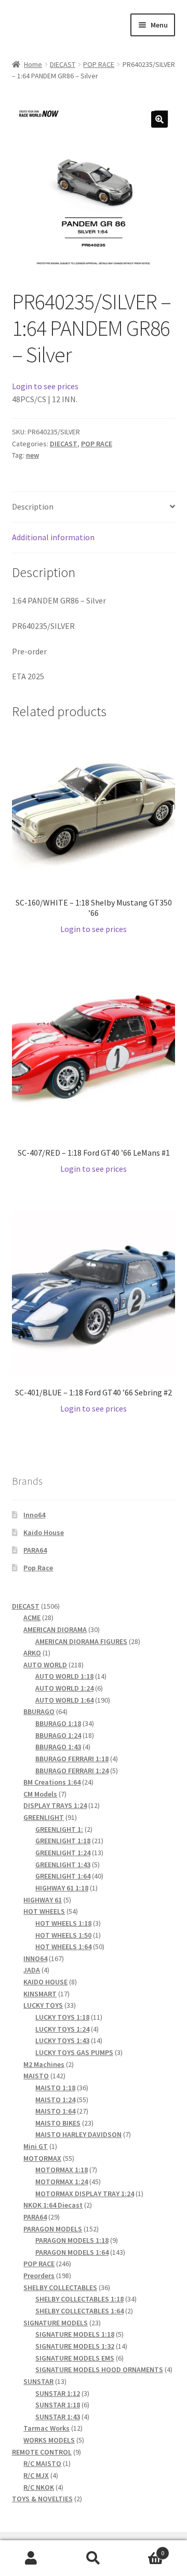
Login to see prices (45, 386)
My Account (31, 2558)
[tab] (94, 507)
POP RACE (99, 64)
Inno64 (34, 1515)
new (32, 455)
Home (33, 64)
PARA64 (35, 1550)
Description (33, 506)
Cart (144, 2549)
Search (94, 2558)
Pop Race (38, 1568)
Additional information (53, 537)
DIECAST (63, 64)
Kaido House (44, 1532)
